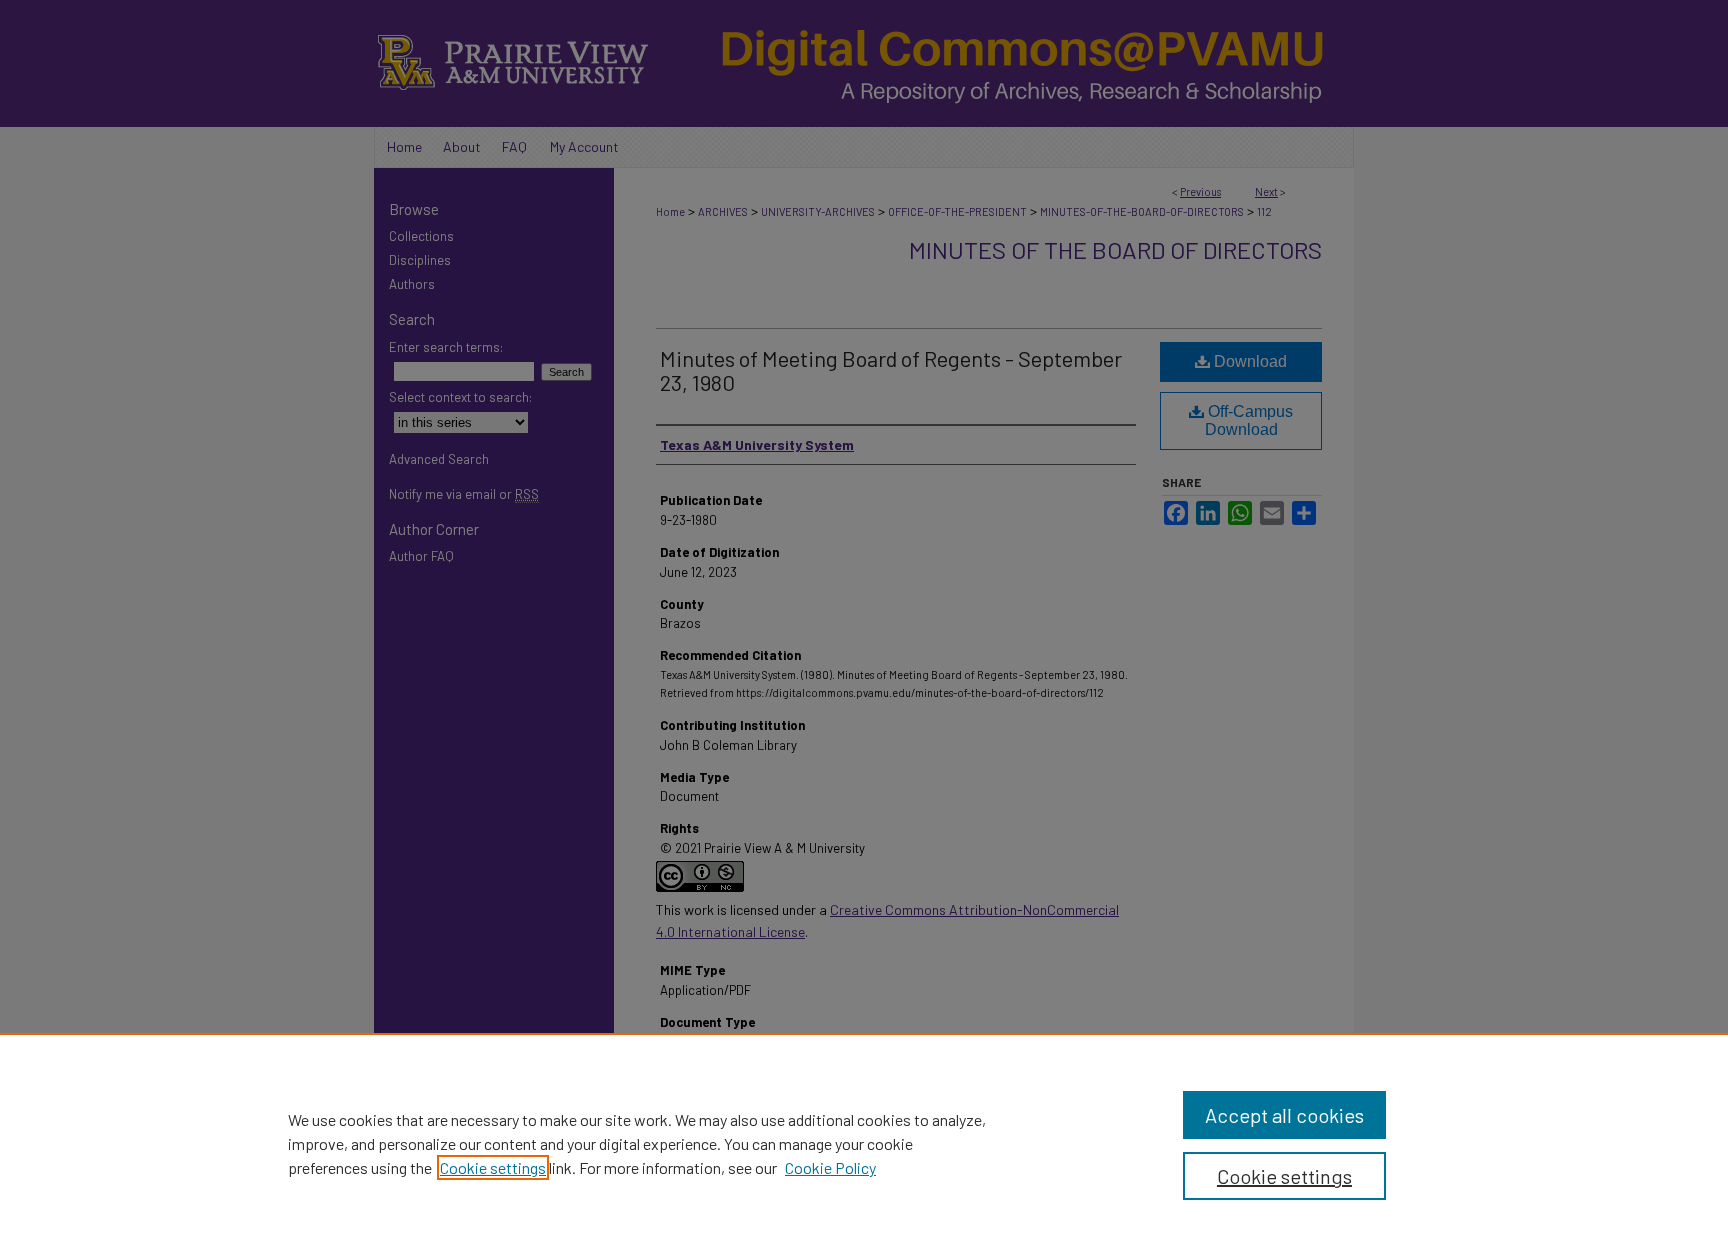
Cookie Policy (830, 1167)
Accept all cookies (1284, 1115)
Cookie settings (493, 1167)
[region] (864, 1143)
